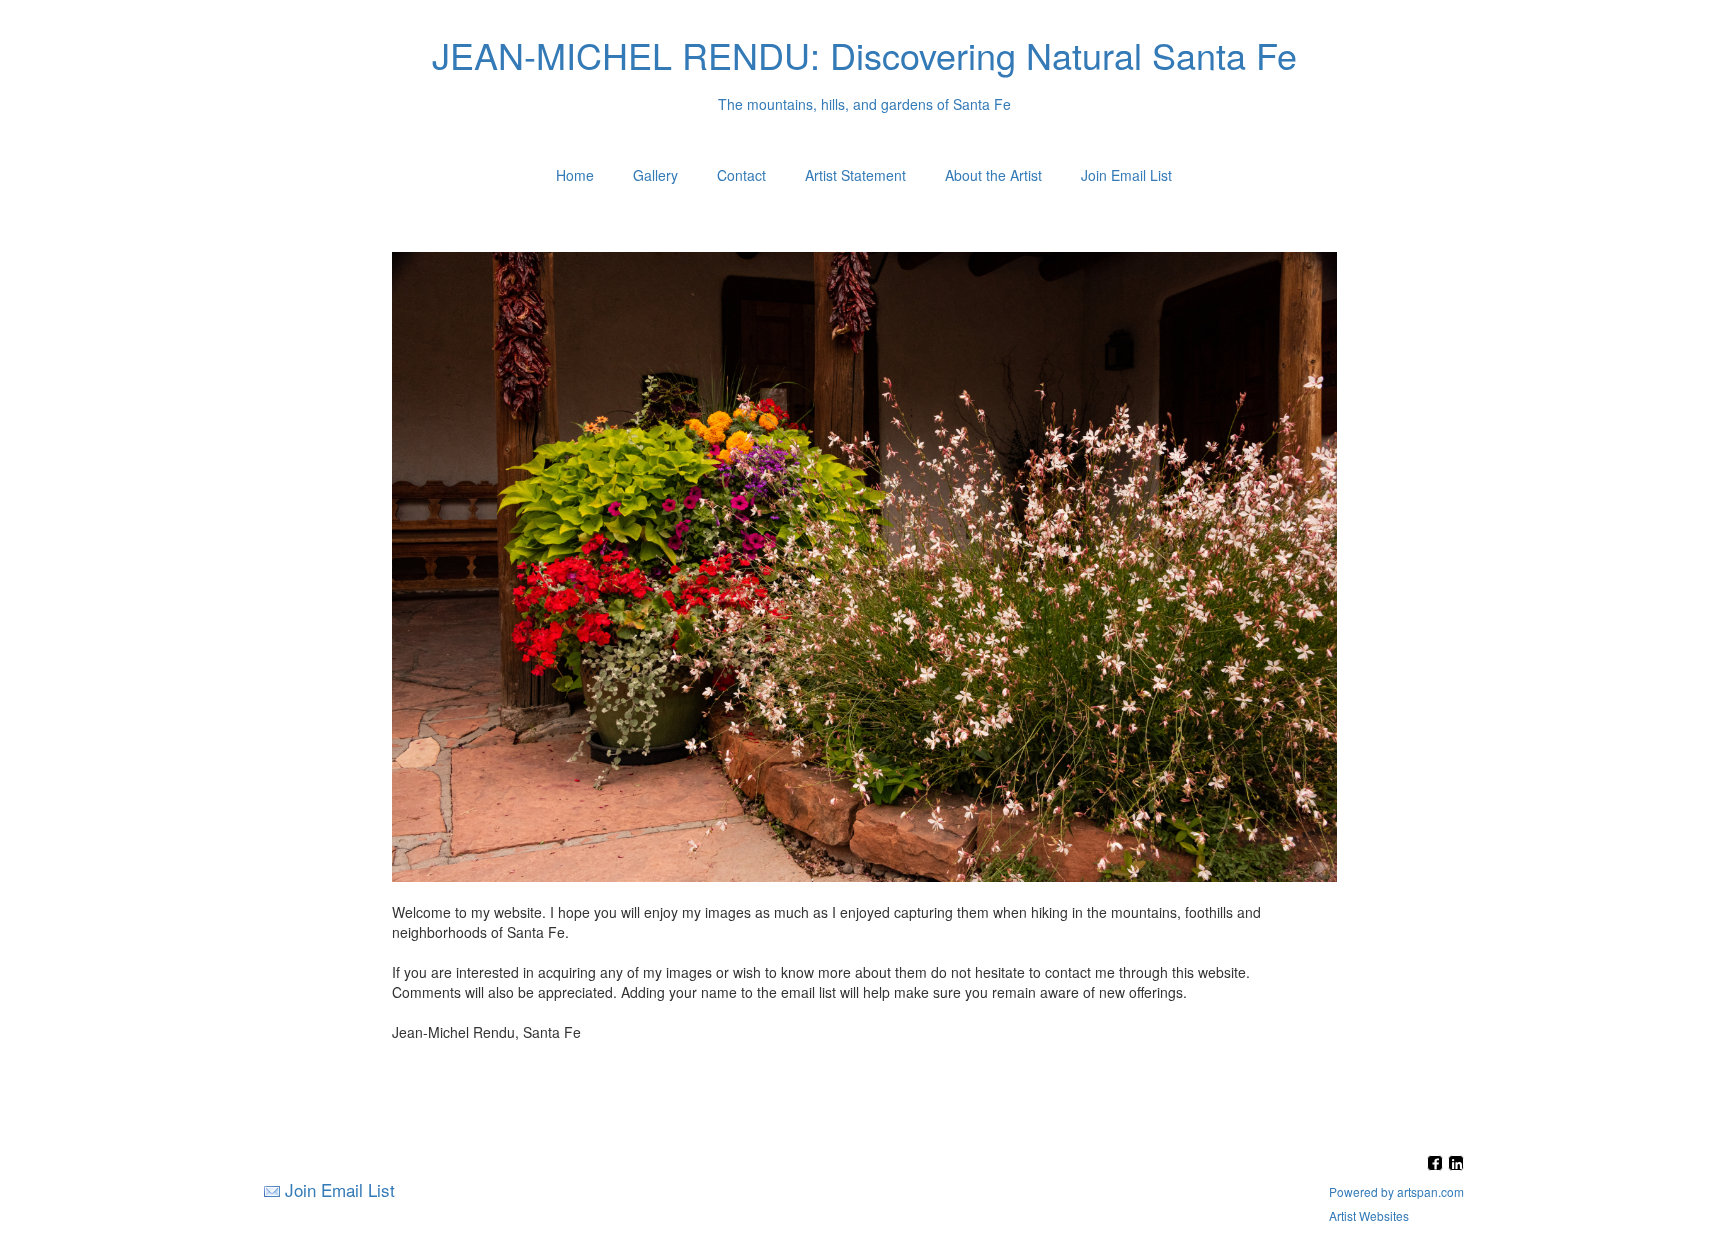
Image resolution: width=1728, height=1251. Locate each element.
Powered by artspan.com (1396, 1191)
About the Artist (993, 175)
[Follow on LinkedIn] (1456, 1164)
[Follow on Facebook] (1437, 1164)
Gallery (655, 175)
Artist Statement (855, 175)
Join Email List (1126, 175)
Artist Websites (1369, 1215)
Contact (741, 175)
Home (575, 175)
